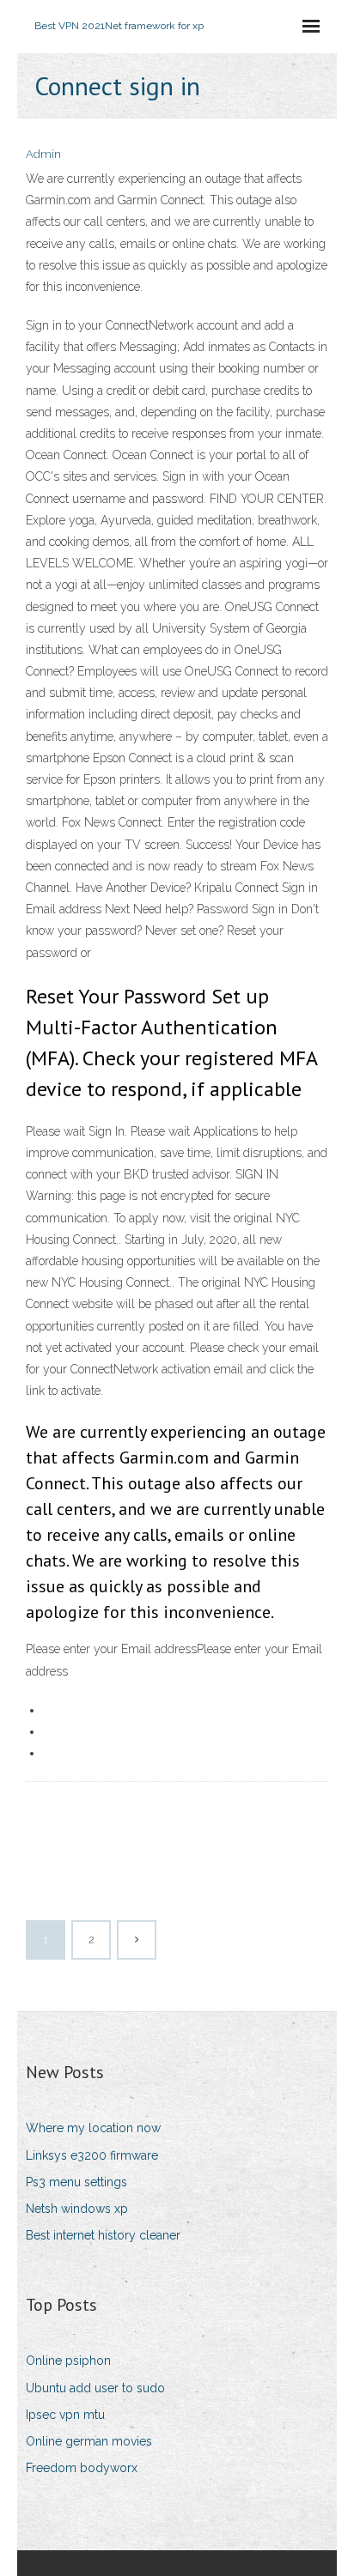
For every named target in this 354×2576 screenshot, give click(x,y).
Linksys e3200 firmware (92, 2155)
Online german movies (89, 2441)
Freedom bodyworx (82, 2468)
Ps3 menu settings (76, 2182)
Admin (43, 154)
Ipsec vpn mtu (65, 2415)
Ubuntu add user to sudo (95, 2388)
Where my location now (93, 2128)
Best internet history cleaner (103, 2235)
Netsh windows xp (77, 2209)
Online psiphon (68, 2361)
